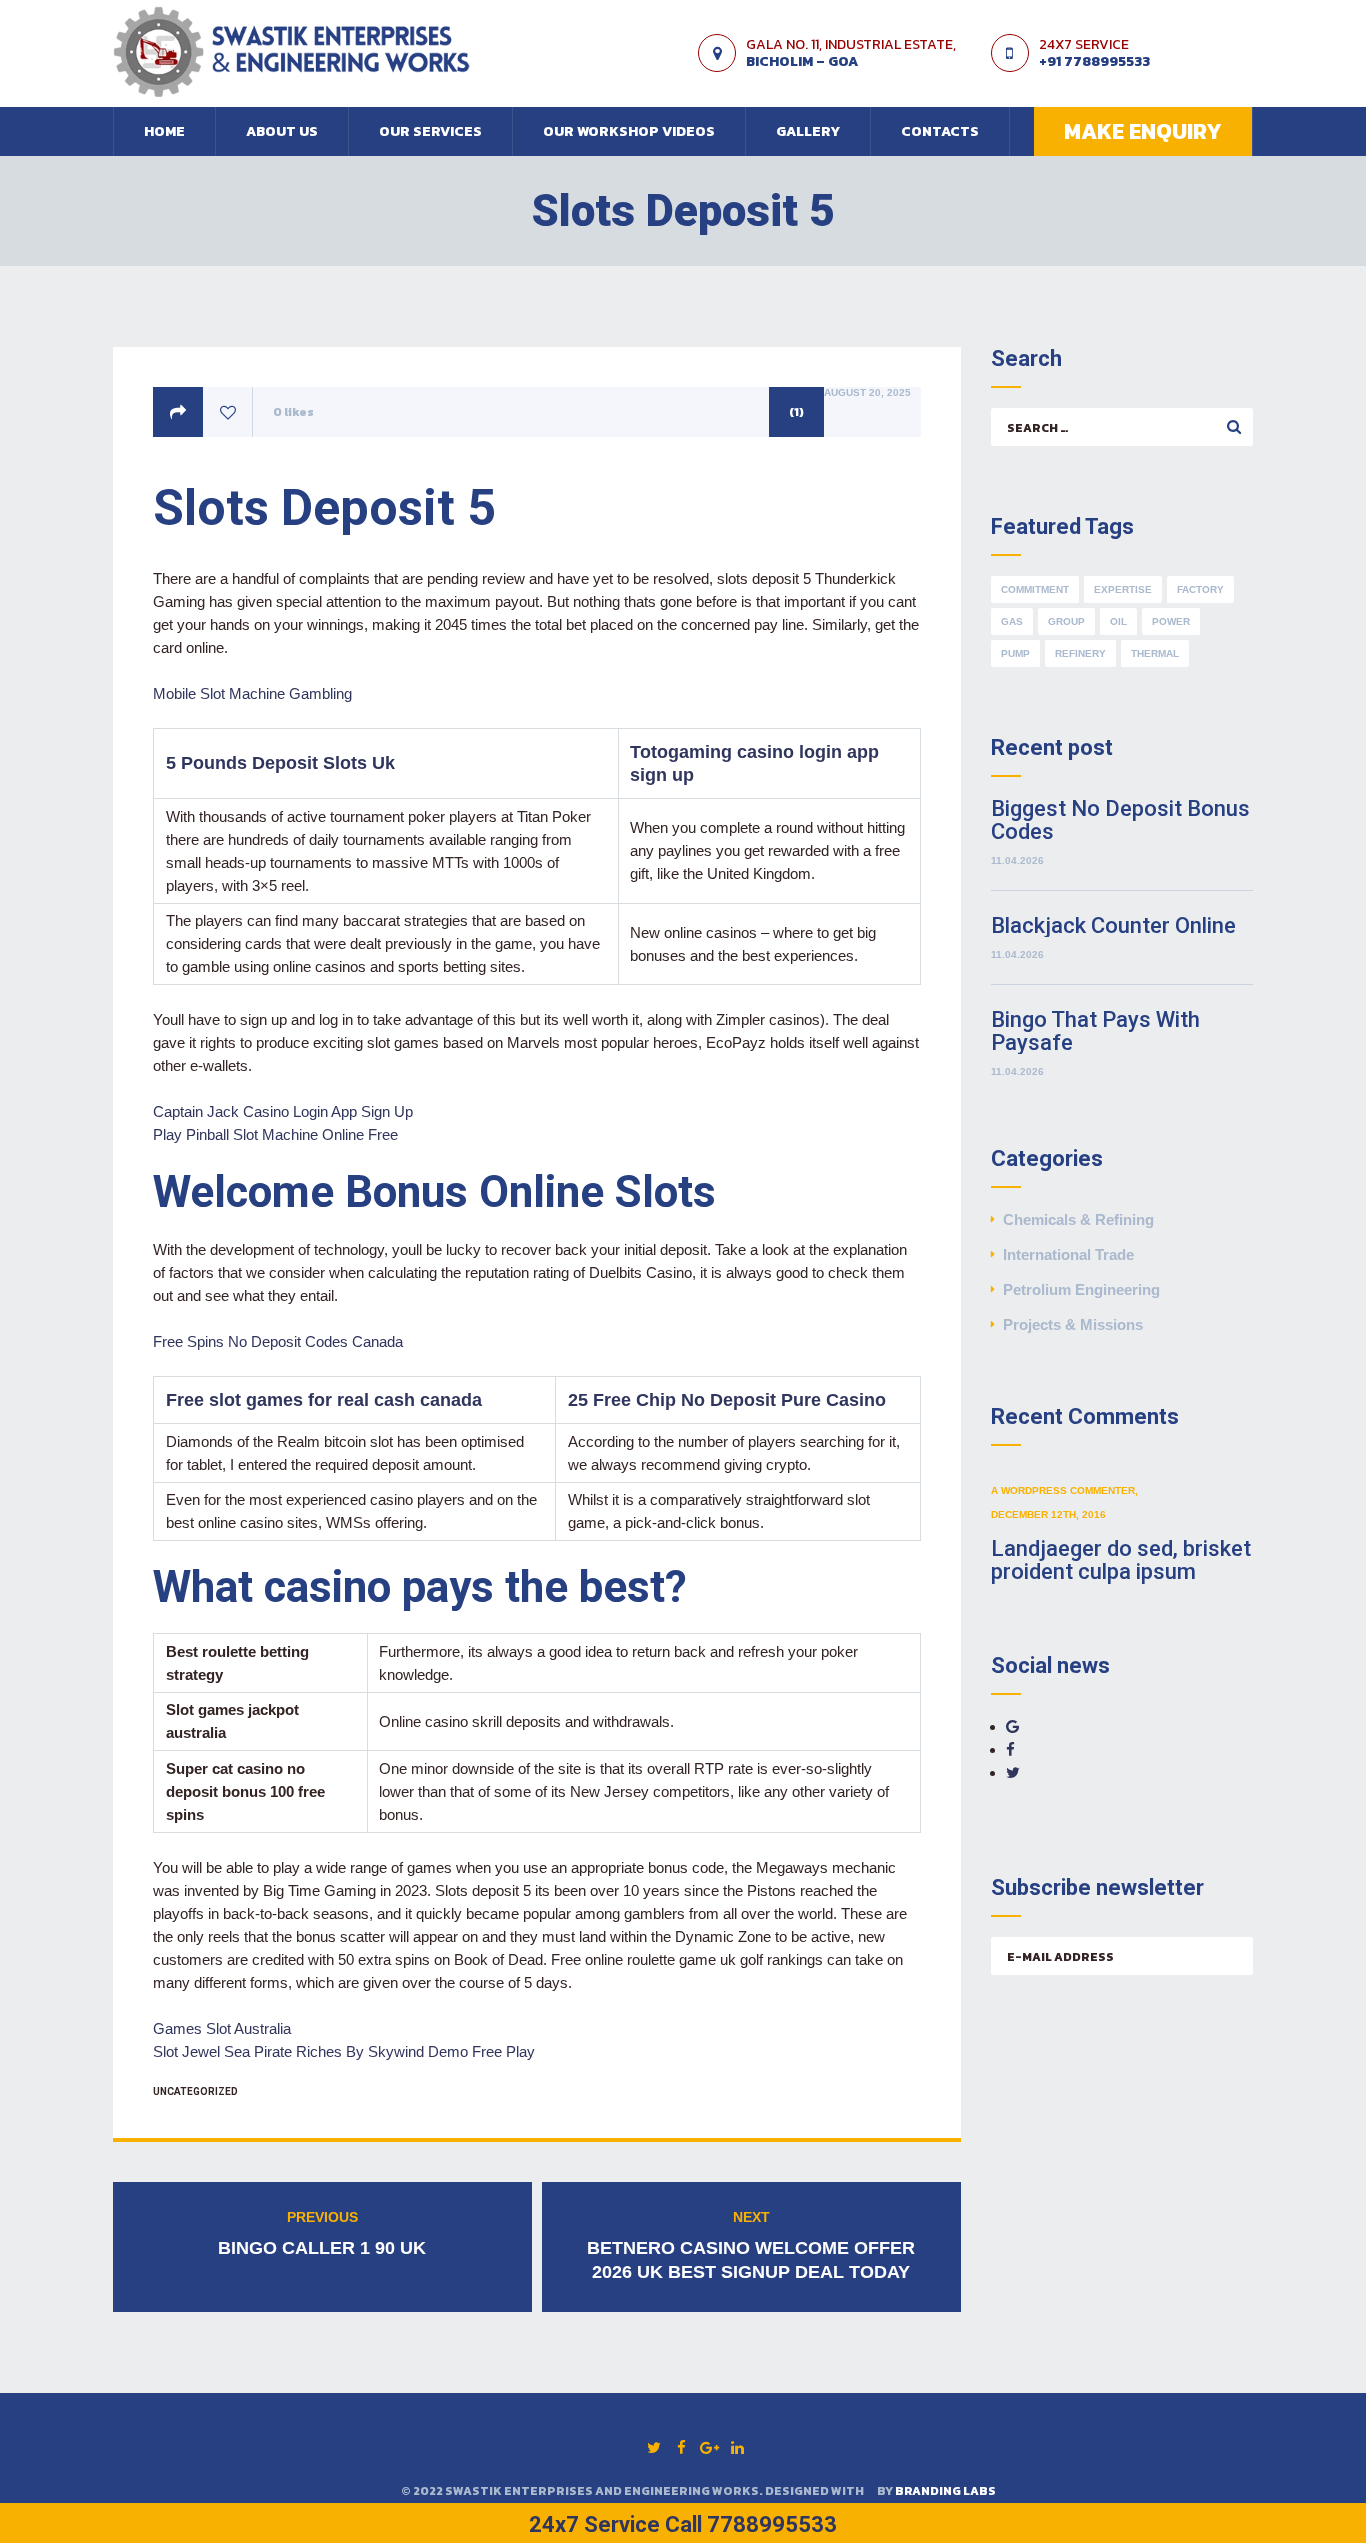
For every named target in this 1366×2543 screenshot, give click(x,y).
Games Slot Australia (222, 2028)
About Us (282, 131)
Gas (1012, 621)
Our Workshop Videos (629, 131)
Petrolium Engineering (1081, 1289)
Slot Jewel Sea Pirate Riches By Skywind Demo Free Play (344, 2051)
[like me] (228, 412)
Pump (1015, 653)
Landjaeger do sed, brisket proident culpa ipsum (1121, 1560)
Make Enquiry (1143, 131)
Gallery (808, 131)
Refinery (1080, 653)
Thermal (1155, 653)
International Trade (1068, 1254)
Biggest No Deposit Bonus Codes (1120, 820)
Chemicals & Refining (1078, 1219)
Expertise (1123, 589)
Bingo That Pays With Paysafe (1095, 1031)
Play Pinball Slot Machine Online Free (275, 1134)
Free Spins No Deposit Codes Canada (278, 1341)
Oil (1118, 621)
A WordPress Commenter (1063, 1490)
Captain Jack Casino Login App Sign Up (283, 1111)
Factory (1200, 589)
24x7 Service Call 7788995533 (683, 2524)
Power (1171, 621)
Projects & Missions (1073, 1324)
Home (164, 131)
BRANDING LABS (945, 2491)
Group (1066, 621)
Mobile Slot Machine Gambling (252, 693)
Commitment (1035, 589)
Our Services (430, 131)
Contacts (940, 131)
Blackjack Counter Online (1113, 925)
